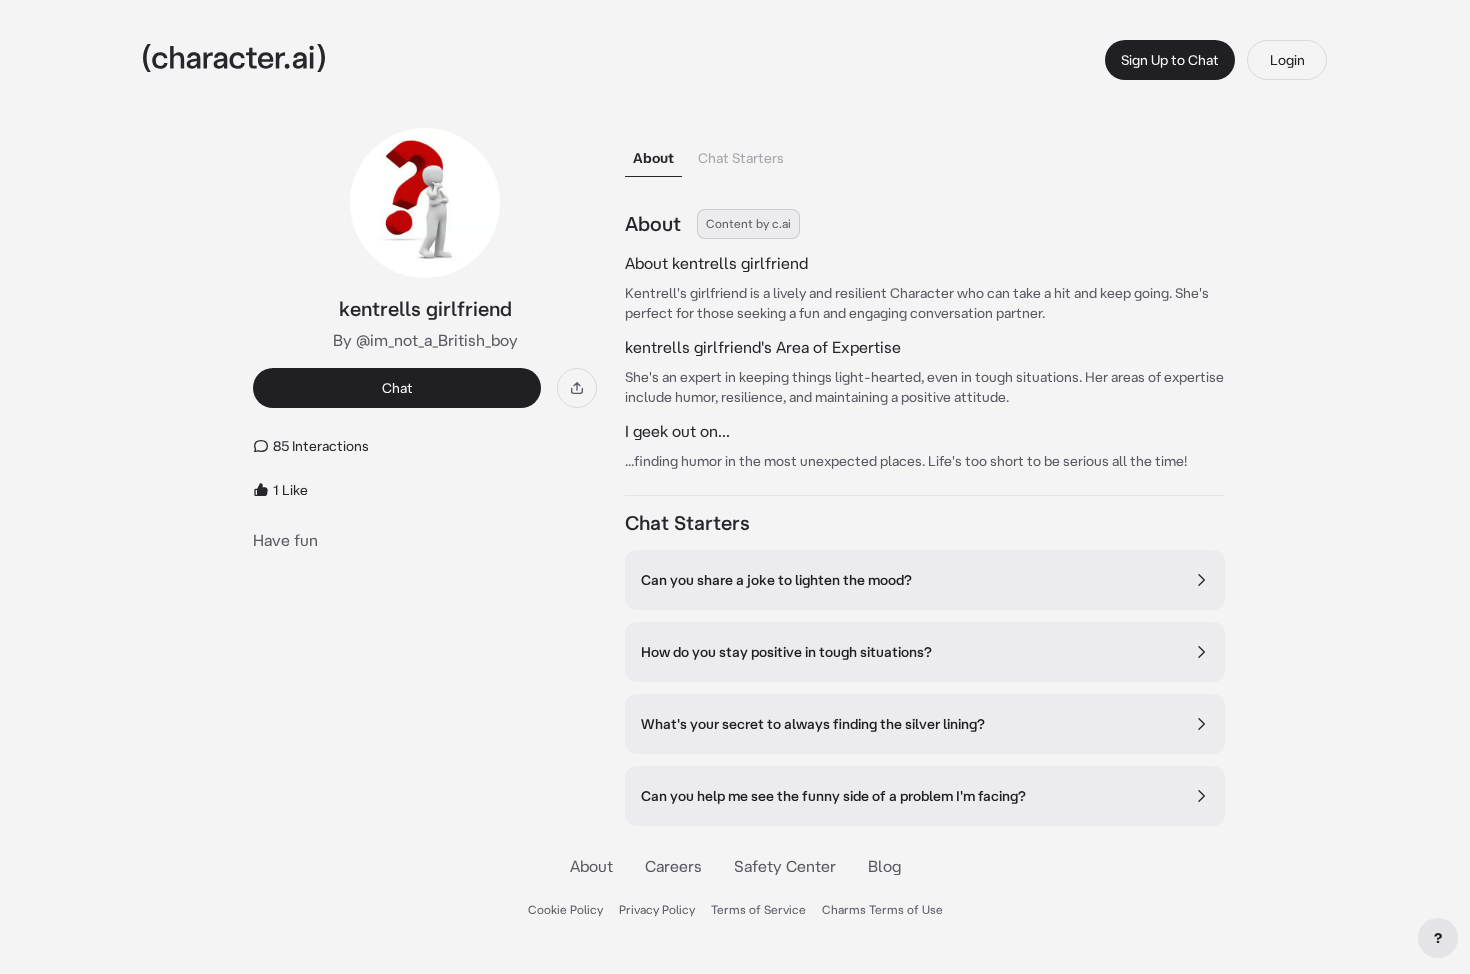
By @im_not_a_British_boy (425, 340)
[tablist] (925, 152)
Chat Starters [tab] (741, 158)
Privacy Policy (657, 909)
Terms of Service (758, 909)
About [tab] (653, 158)
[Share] (577, 388)
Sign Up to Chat (1170, 60)
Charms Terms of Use (882, 909)
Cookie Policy (565, 909)
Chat (397, 388)
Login (1287, 60)
